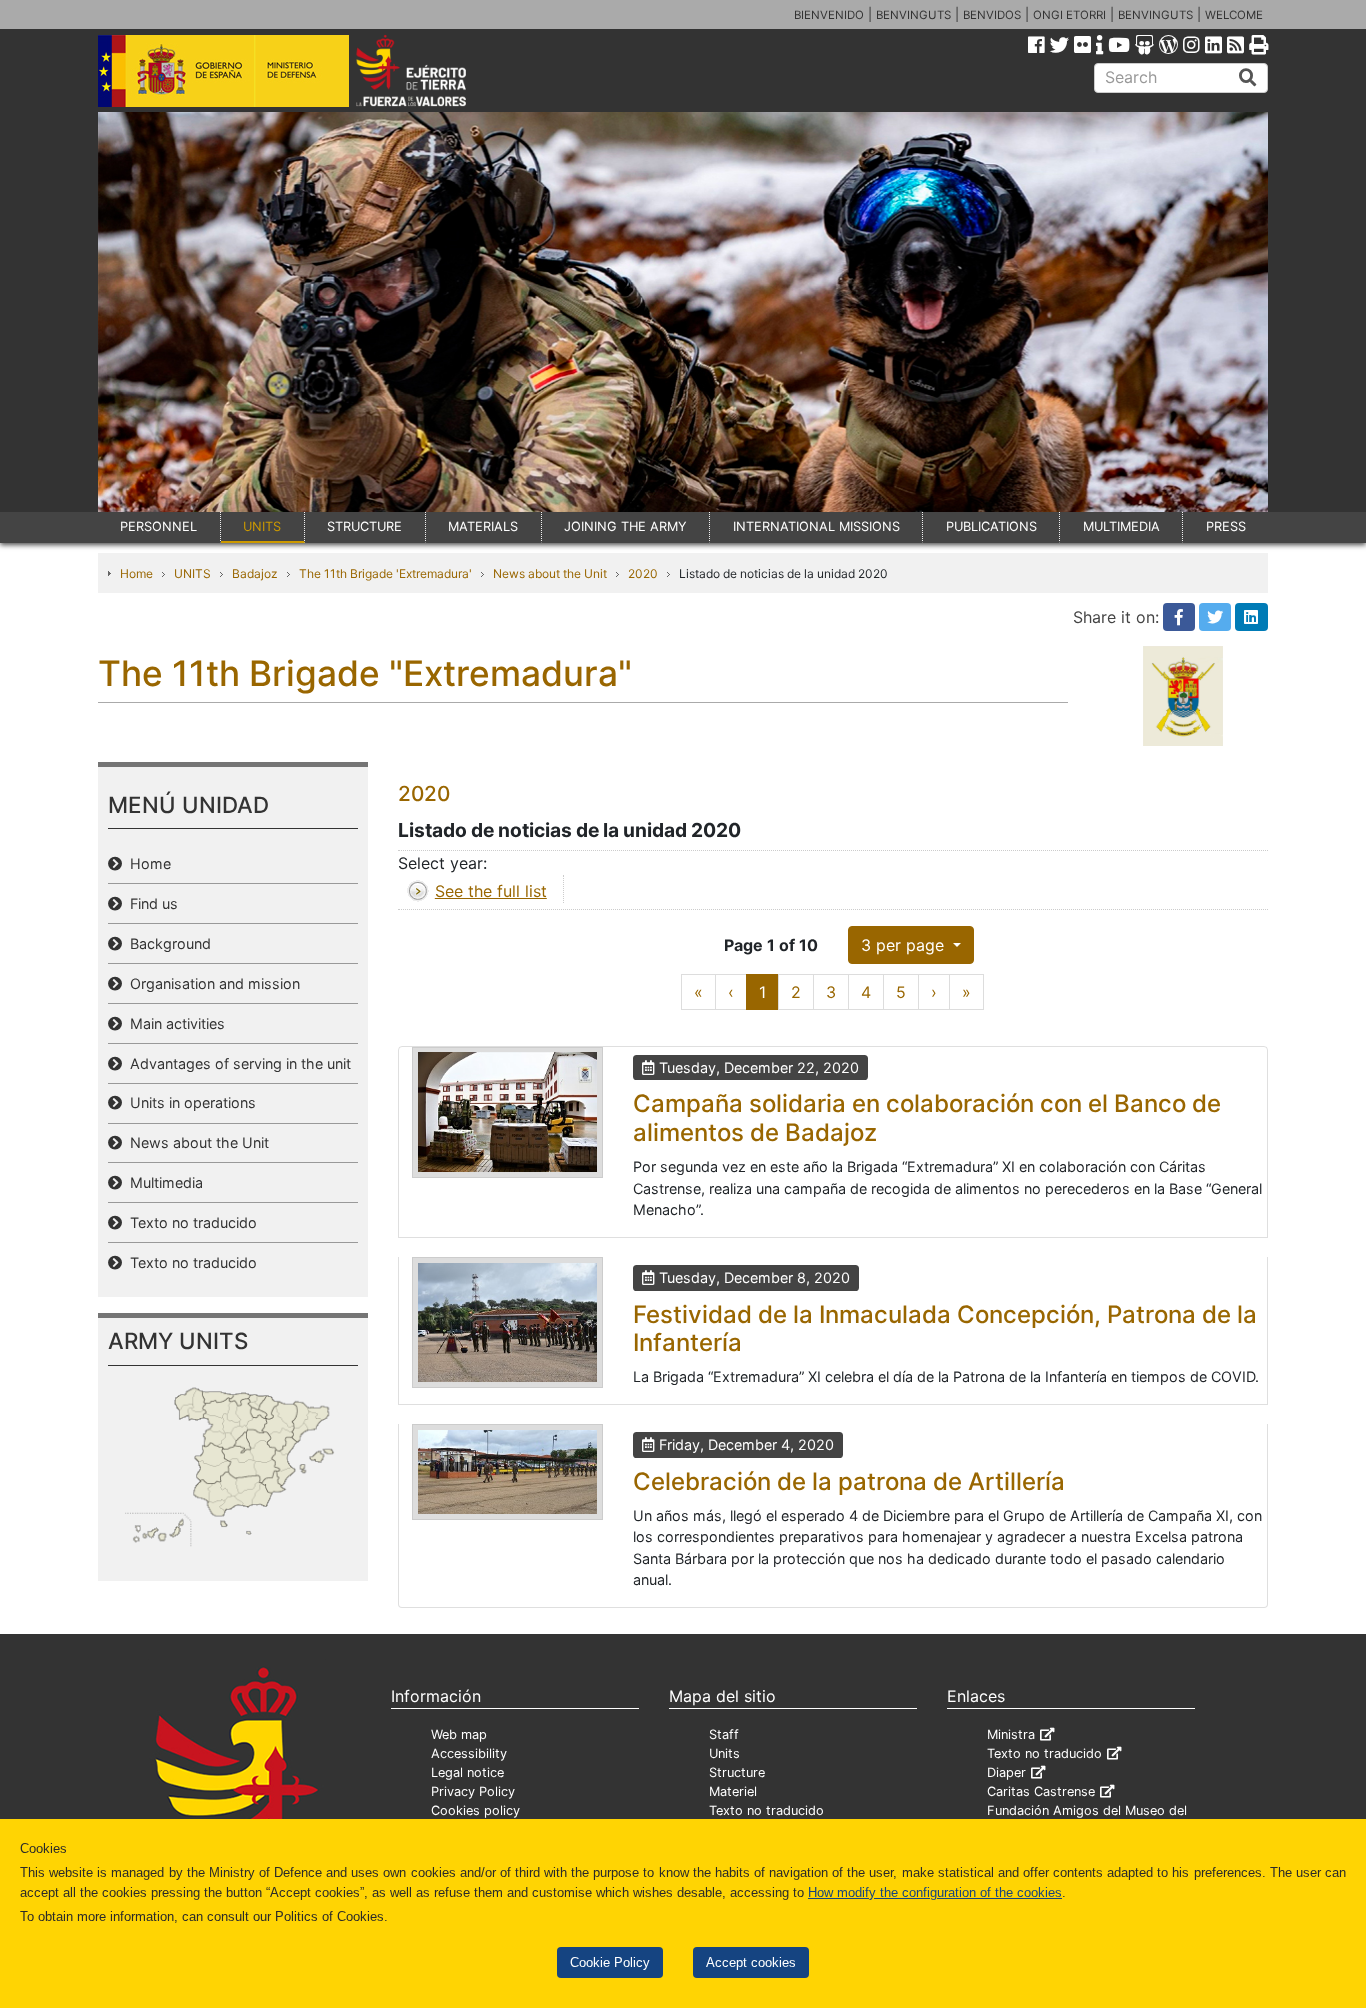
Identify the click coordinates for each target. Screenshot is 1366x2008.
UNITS (262, 526)
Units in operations (189, 1102)
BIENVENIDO (829, 15)
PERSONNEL (158, 526)
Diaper (1006, 1772)
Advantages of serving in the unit (236, 1063)
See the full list (491, 891)
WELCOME (1234, 15)
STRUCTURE (364, 526)
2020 (643, 573)
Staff (724, 1734)
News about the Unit (550, 573)
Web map (459, 1734)
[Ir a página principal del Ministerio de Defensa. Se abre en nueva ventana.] (223, 69)
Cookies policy (475, 1810)
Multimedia (162, 1182)
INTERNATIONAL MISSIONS (816, 526)
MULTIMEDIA (1121, 526)
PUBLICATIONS (991, 526)
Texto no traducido (189, 1222)
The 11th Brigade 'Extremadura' (385, 573)
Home (136, 573)
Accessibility (469, 1753)
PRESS (1226, 526)
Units (724, 1753)
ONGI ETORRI (1069, 15)
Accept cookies (751, 1962)
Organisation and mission (211, 983)
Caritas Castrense (1041, 1791)
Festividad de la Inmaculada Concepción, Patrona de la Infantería (945, 1329)
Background (166, 943)
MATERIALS (483, 526)
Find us (150, 903)
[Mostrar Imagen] (507, 1112)
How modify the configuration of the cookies (935, 1892)
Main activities (173, 1023)
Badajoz (255, 573)
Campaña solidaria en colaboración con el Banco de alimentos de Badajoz (927, 1118)
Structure (737, 1772)
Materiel (733, 1791)
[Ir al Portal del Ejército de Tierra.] (434, 69)
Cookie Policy (610, 1962)
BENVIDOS (992, 15)
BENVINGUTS (913, 15)
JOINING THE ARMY (625, 526)
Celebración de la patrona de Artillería (849, 1481)
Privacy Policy (473, 1791)
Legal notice (467, 1772)
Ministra (1011, 1734)
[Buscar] (1248, 78)
